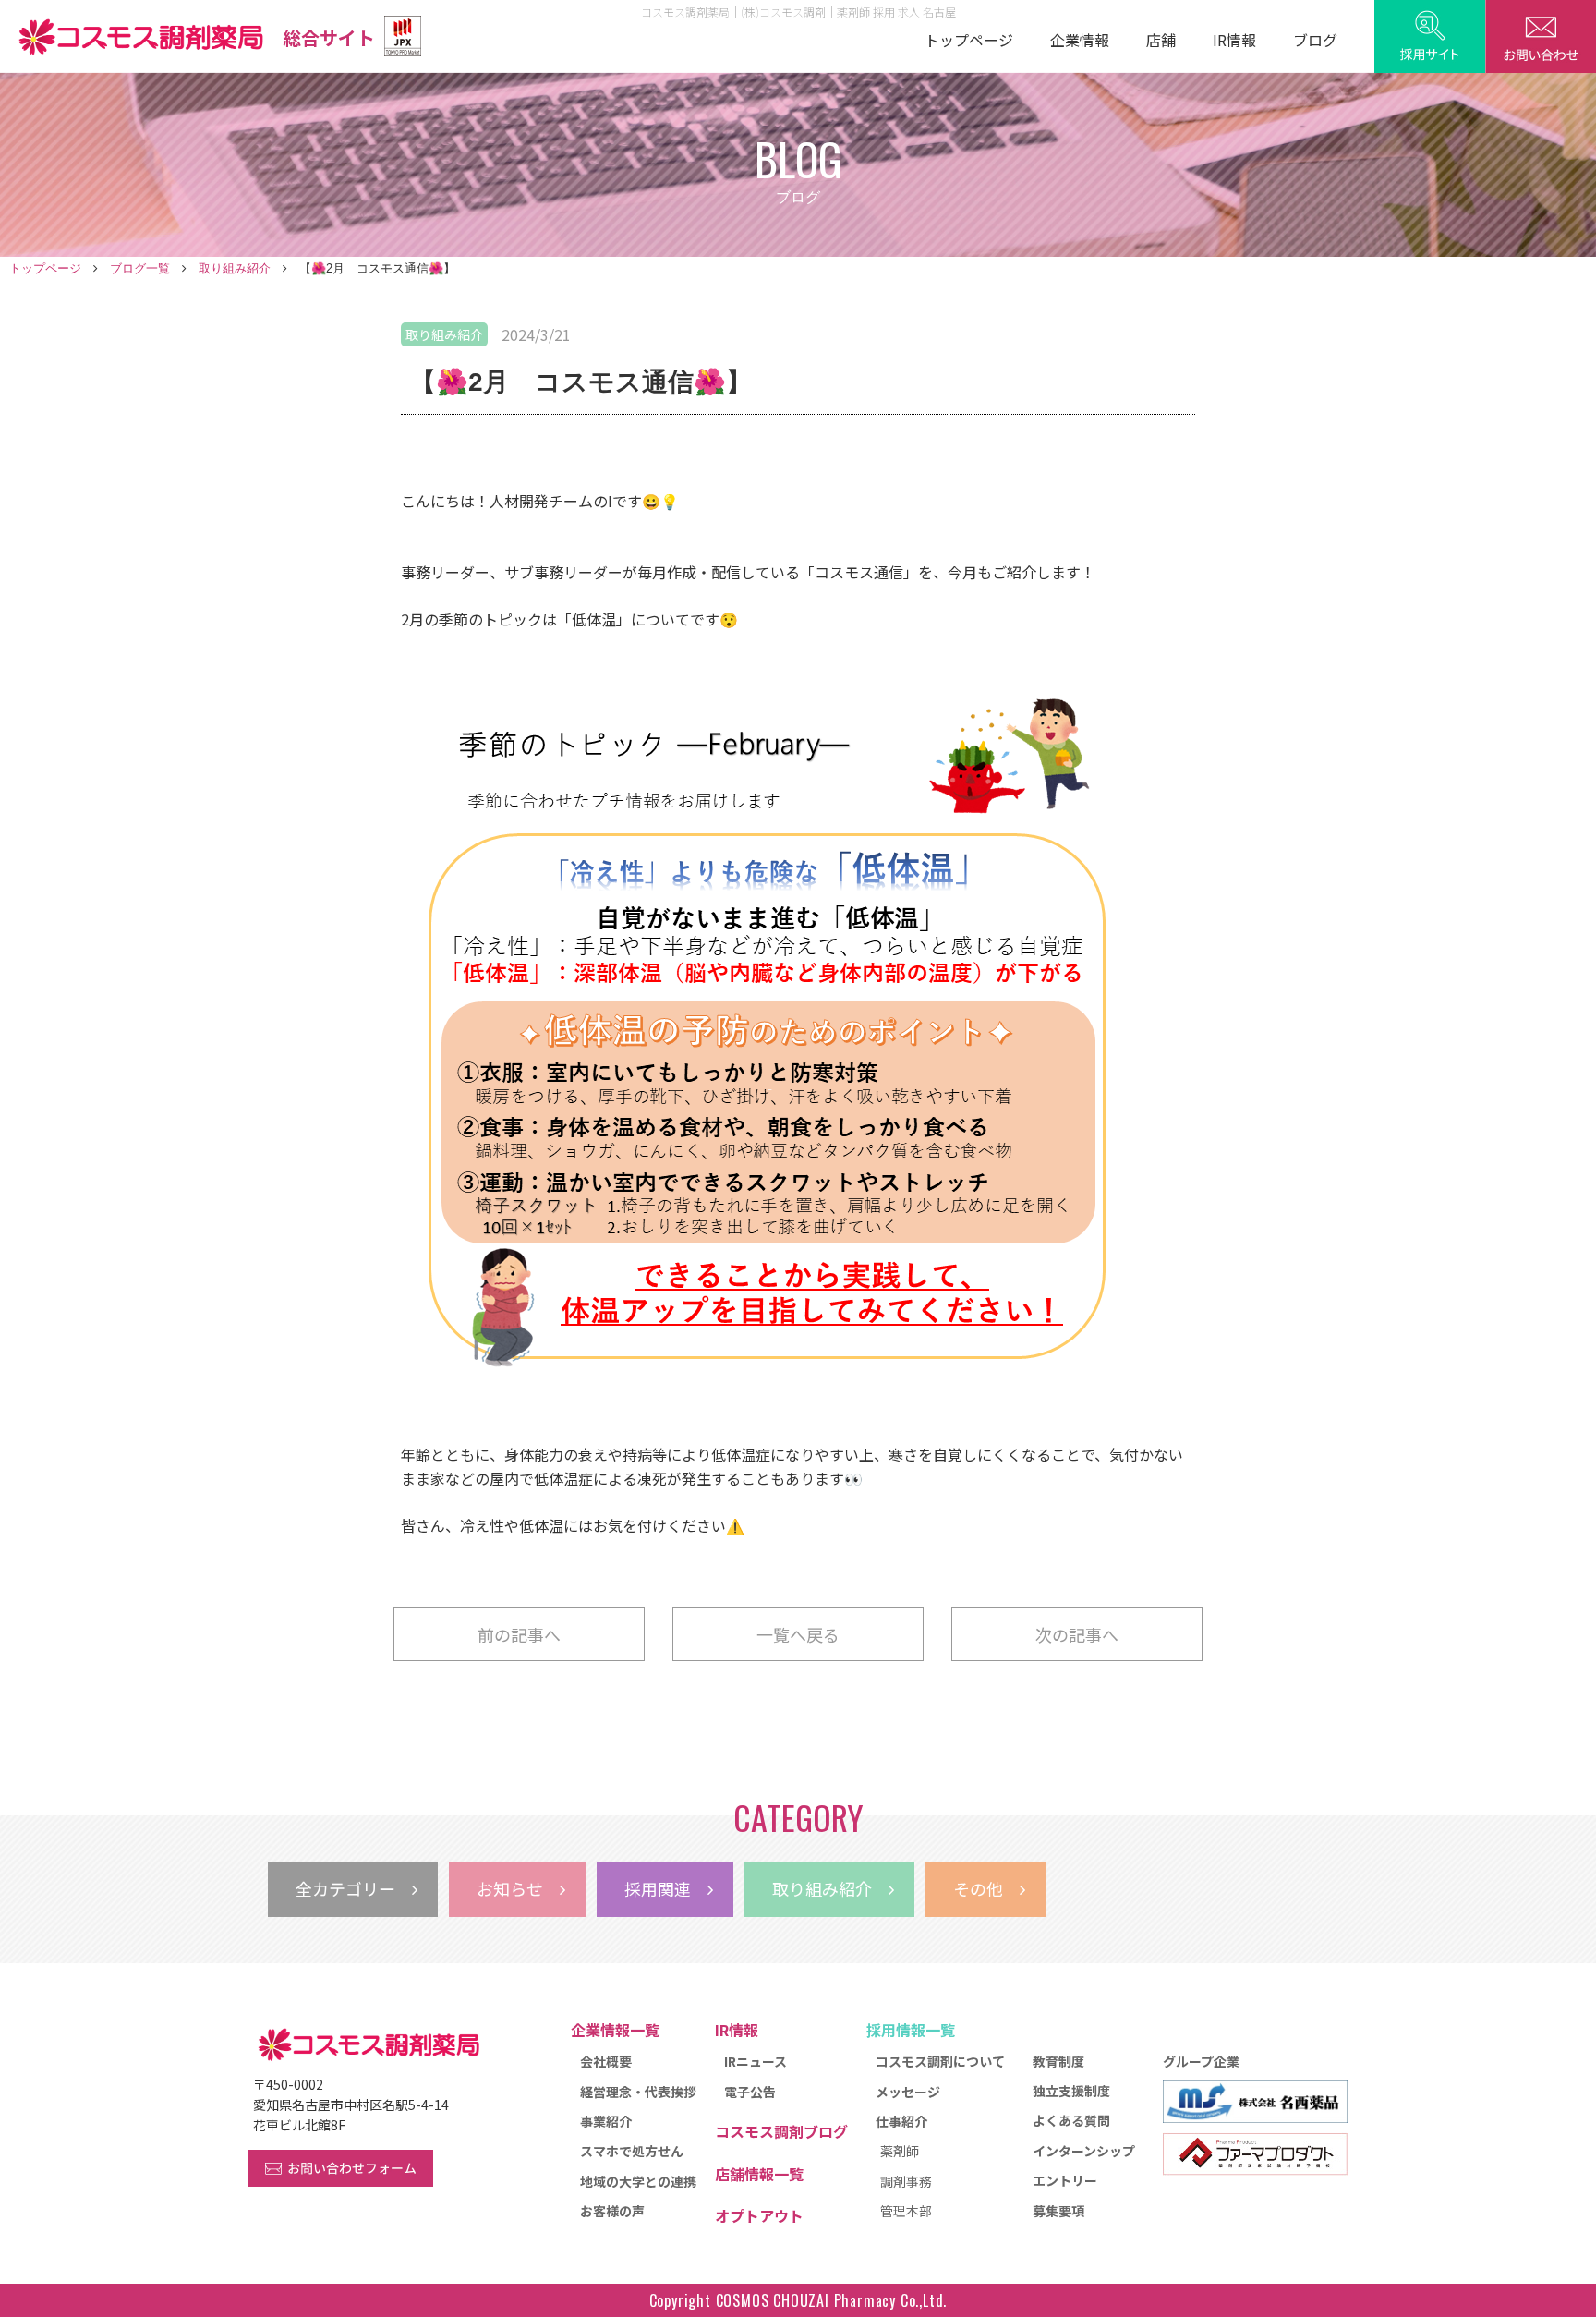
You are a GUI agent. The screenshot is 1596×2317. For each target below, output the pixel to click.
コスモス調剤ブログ (781, 2131)
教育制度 (1058, 2061)
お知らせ (518, 1888)
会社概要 (606, 2061)
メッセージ (908, 2092)
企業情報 (1080, 40)
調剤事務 (906, 2181)
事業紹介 (606, 2121)
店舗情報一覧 (759, 2174)
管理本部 (906, 2211)
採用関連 (666, 1888)
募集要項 (1058, 2211)
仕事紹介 (901, 2121)
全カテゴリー (354, 1888)
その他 (986, 1888)
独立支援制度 (1071, 2091)
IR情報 (1234, 40)
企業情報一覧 (615, 2030)
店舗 (1161, 40)
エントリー (1065, 2180)
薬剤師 (900, 2151)
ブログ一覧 (140, 268)
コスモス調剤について (940, 2061)
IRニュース (756, 2061)
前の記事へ (519, 1634)
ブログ (1315, 40)
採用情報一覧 (911, 2030)
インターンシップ (1084, 2151)
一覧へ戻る (798, 1634)
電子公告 (750, 2092)
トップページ (969, 40)
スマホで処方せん (632, 2151)
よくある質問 (1071, 2120)
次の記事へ (1077, 1634)
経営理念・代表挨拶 (638, 2092)
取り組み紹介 (235, 268)
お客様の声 (612, 2211)
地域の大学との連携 (638, 2181)
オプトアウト (759, 2215)
